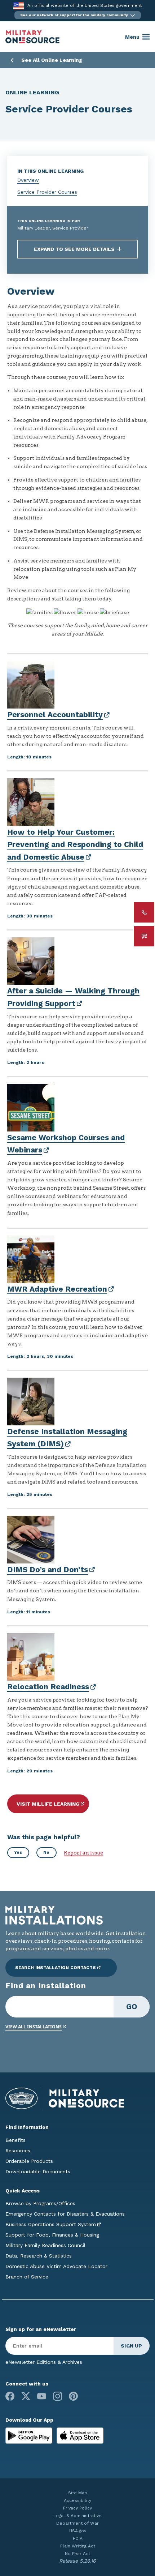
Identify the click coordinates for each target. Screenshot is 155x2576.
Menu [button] (132, 37)
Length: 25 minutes (30, 1494)
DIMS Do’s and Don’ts (48, 1569)
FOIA (78, 2538)
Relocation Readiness (48, 1687)
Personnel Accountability (55, 714)
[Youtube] (42, 2396)
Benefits (15, 2140)
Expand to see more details (74, 249)
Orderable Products (29, 2161)
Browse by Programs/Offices (40, 2203)
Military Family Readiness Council (45, 2245)
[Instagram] (57, 2396)
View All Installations (34, 2027)
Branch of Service (27, 2277)
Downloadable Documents (38, 2171)
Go (132, 2006)
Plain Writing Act (78, 2546)
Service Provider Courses (47, 192)
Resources (18, 2151)
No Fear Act (77, 2554)
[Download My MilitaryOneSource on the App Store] (80, 2435)
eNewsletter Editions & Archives (44, 2362)
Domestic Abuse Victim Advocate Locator (56, 2266)
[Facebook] (10, 2396)
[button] (78, 15)
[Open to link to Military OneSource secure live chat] (144, 936)
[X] (26, 2396)
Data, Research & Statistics (39, 2256)
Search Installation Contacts (56, 1968)
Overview (28, 180)
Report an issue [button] (83, 1853)
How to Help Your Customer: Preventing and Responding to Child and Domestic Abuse (75, 844)
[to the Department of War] (19, 6)
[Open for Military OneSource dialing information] (144, 912)
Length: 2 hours (26, 1062)
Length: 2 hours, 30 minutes (40, 1356)
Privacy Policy (77, 2508)
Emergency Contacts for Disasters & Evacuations (65, 2214)
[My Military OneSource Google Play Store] (30, 2435)
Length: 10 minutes (29, 757)
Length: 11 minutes (29, 1612)
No (46, 1852)
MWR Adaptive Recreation (57, 1289)
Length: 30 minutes (30, 916)
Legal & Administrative (77, 2516)
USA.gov (78, 2531)
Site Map (78, 2493)
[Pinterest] (73, 2396)
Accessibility (77, 2500)
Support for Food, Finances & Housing (52, 2235)
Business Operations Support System (51, 2224)
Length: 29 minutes (30, 1771)
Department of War (77, 2523)
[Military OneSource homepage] (32, 37)
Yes (18, 1852)
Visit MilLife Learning (48, 1804)
